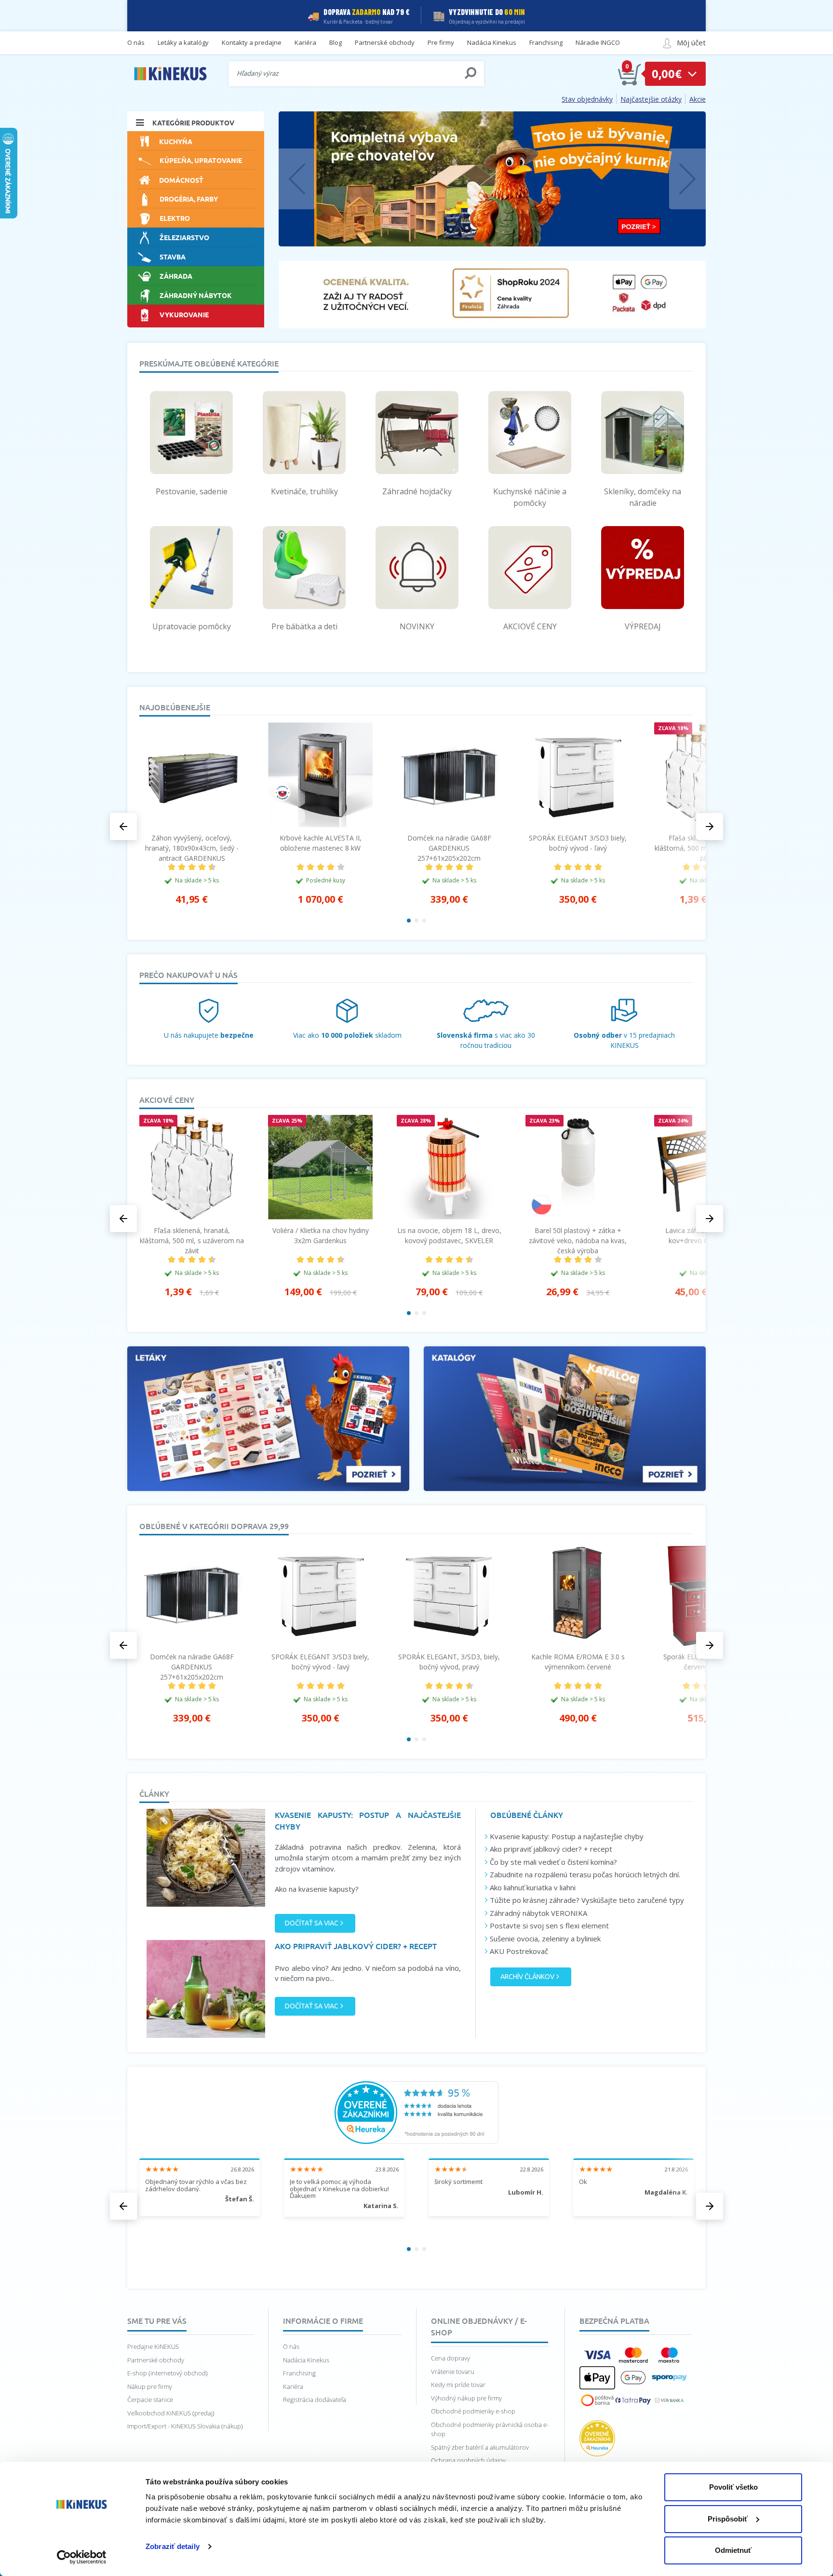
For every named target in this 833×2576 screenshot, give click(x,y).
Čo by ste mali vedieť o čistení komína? (553, 1862)
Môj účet (691, 42)
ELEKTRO (175, 218)
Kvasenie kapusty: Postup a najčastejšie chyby (567, 1836)
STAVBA (173, 257)
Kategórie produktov (193, 122)
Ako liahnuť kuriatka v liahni (533, 1887)
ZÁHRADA (176, 276)
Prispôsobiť (728, 2519)
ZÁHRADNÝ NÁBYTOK (196, 295)
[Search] (470, 73)
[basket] (630, 74)
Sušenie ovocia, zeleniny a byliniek (545, 1939)
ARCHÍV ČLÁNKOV (527, 1977)
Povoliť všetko (733, 2487)
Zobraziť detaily (173, 2546)
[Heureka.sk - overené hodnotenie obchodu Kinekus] (416, 2112)
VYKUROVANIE (184, 314)
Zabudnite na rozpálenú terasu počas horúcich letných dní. (585, 1874)
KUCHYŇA (176, 141)
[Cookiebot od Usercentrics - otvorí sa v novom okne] (82, 2557)
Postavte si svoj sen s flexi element (549, 1925)
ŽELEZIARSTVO (184, 237)
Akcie (698, 99)
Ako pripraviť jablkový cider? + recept (551, 1849)
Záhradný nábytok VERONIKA (538, 1913)
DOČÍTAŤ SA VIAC (312, 1923)
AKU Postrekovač (519, 1951)
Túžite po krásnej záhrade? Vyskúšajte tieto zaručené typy (587, 1900)
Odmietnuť (733, 2550)
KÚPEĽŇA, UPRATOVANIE (201, 160)
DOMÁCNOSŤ (181, 180)
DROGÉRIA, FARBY (189, 199)
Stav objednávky (587, 99)
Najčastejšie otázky (651, 99)
